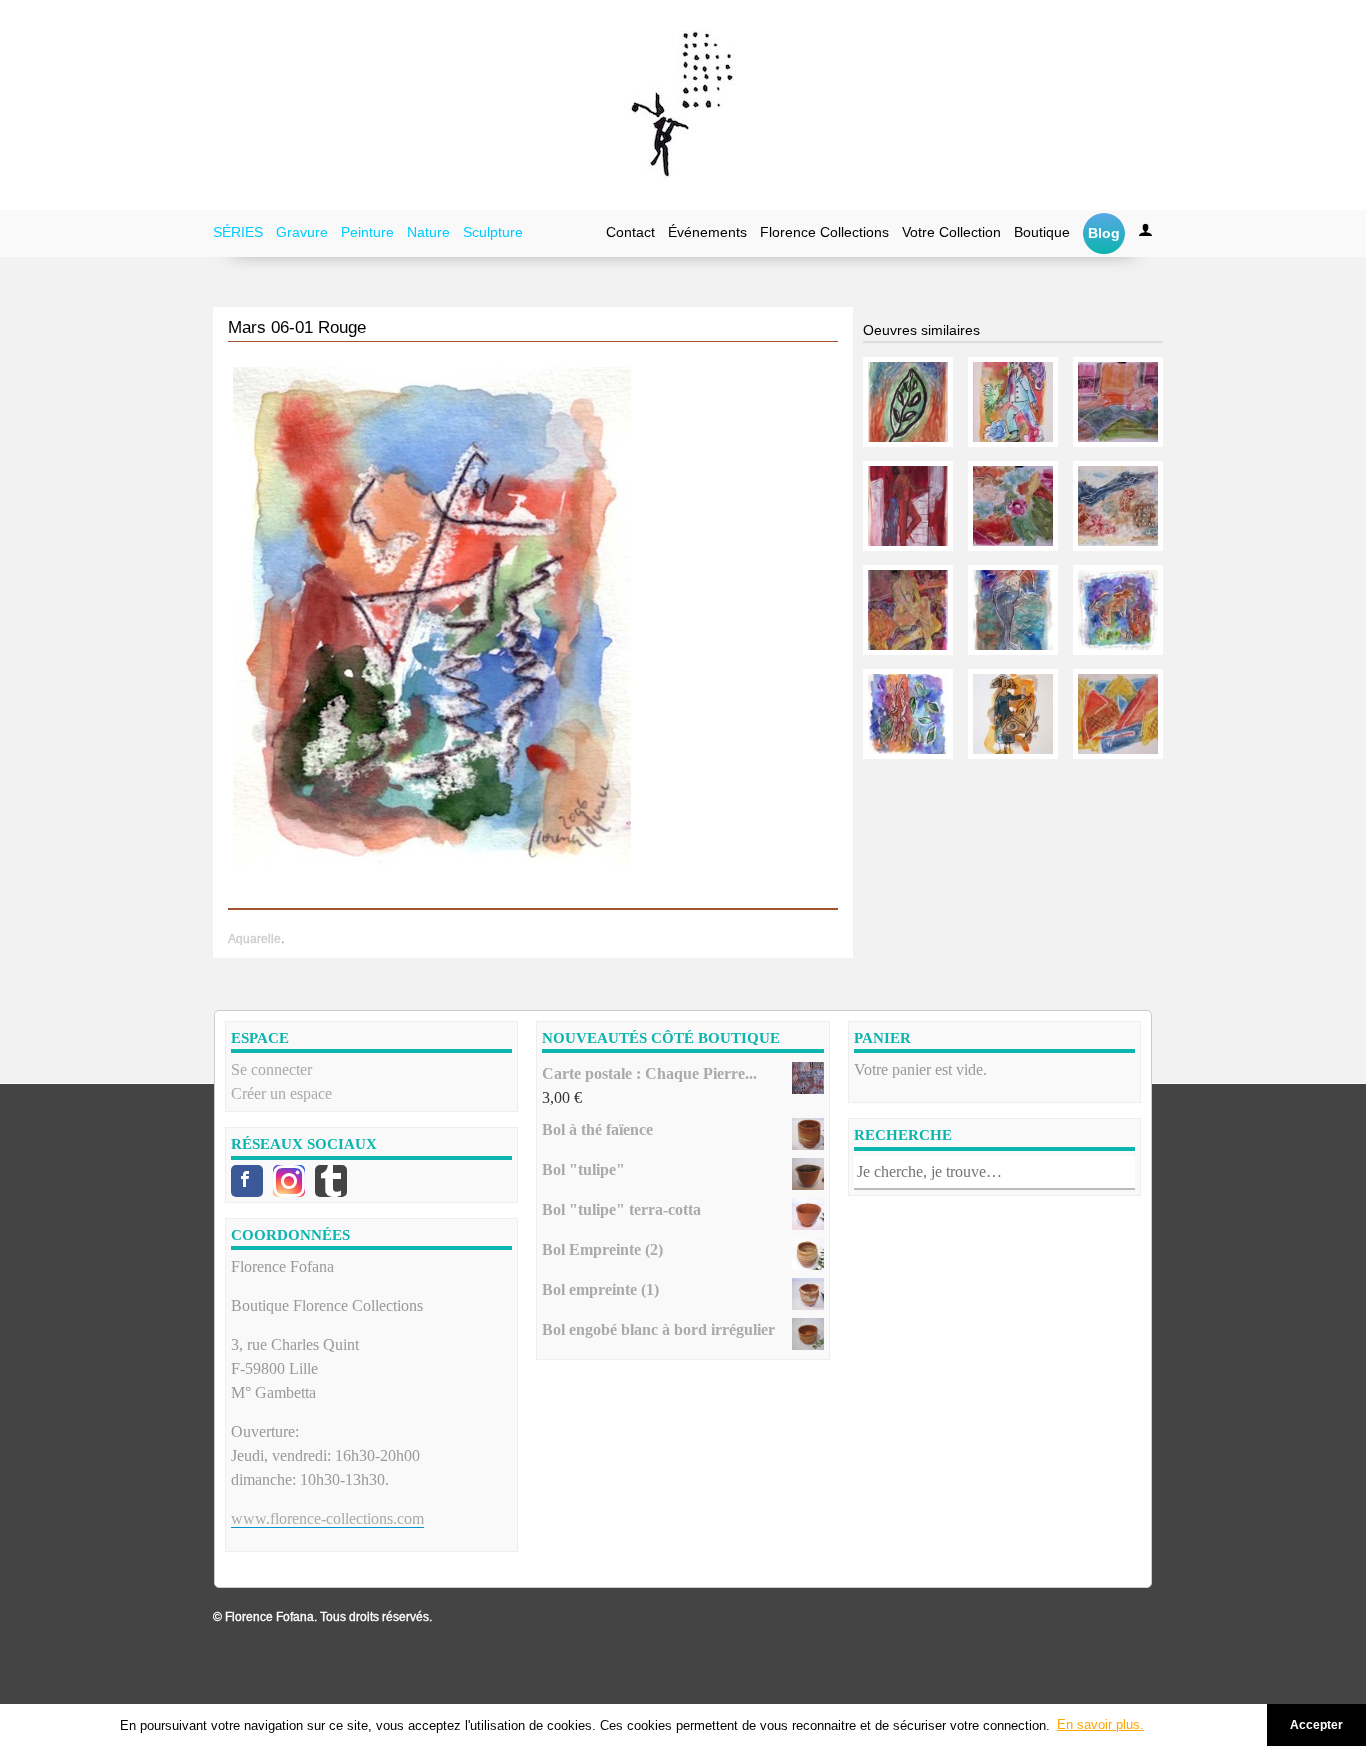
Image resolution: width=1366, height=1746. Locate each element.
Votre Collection (951, 232)
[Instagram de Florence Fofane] (289, 1181)
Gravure (302, 232)
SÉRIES (238, 232)
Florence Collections (824, 232)
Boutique (1042, 232)
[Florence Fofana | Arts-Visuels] (683, 105)
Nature (428, 232)
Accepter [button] (1316, 1724)
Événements (707, 232)
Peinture (367, 232)
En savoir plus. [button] (1100, 1724)
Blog (1104, 233)
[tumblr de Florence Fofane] (331, 1181)
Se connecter (271, 1069)
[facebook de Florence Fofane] (247, 1181)
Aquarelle (254, 939)
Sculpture (493, 232)
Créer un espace (281, 1093)
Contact (630, 232)
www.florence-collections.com (327, 1518)
